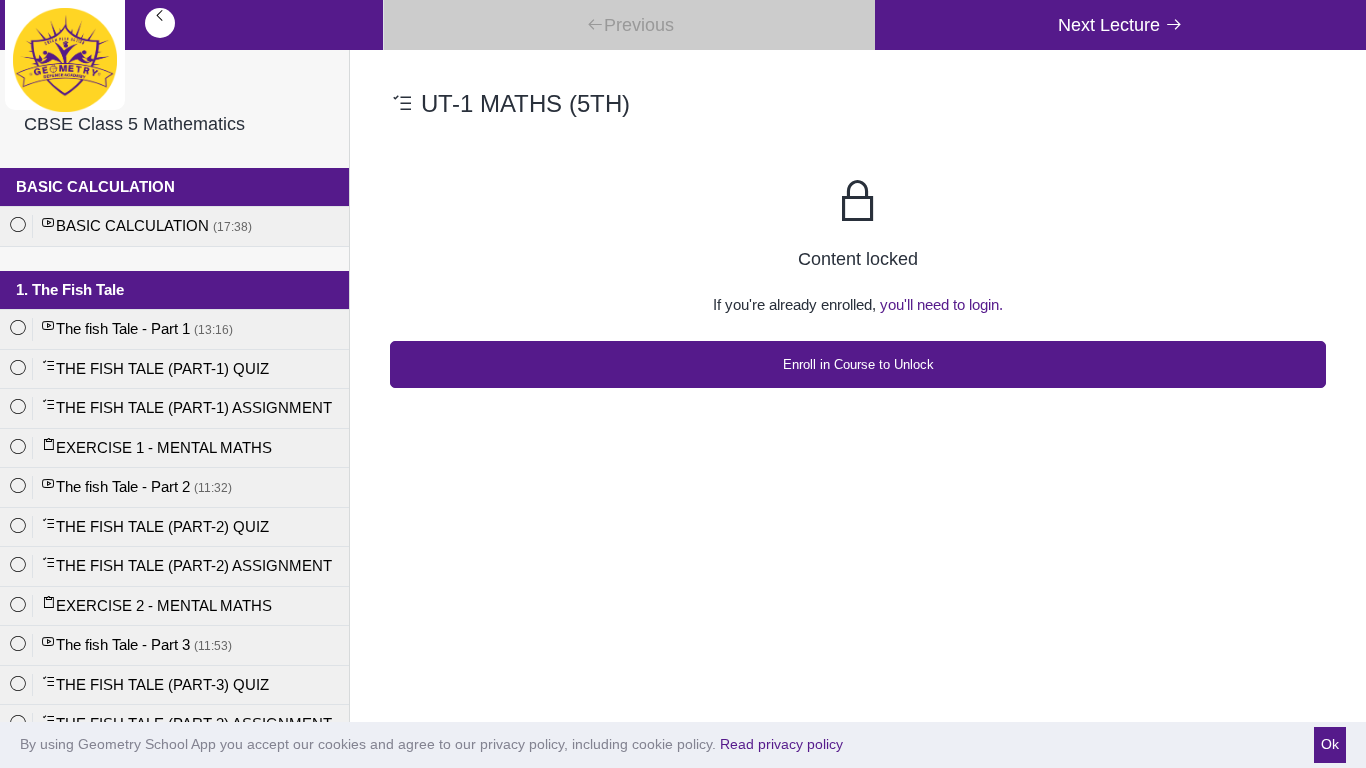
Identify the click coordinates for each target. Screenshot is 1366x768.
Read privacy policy (781, 744)
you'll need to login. (941, 304)
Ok (1330, 744)
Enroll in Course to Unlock (858, 364)
